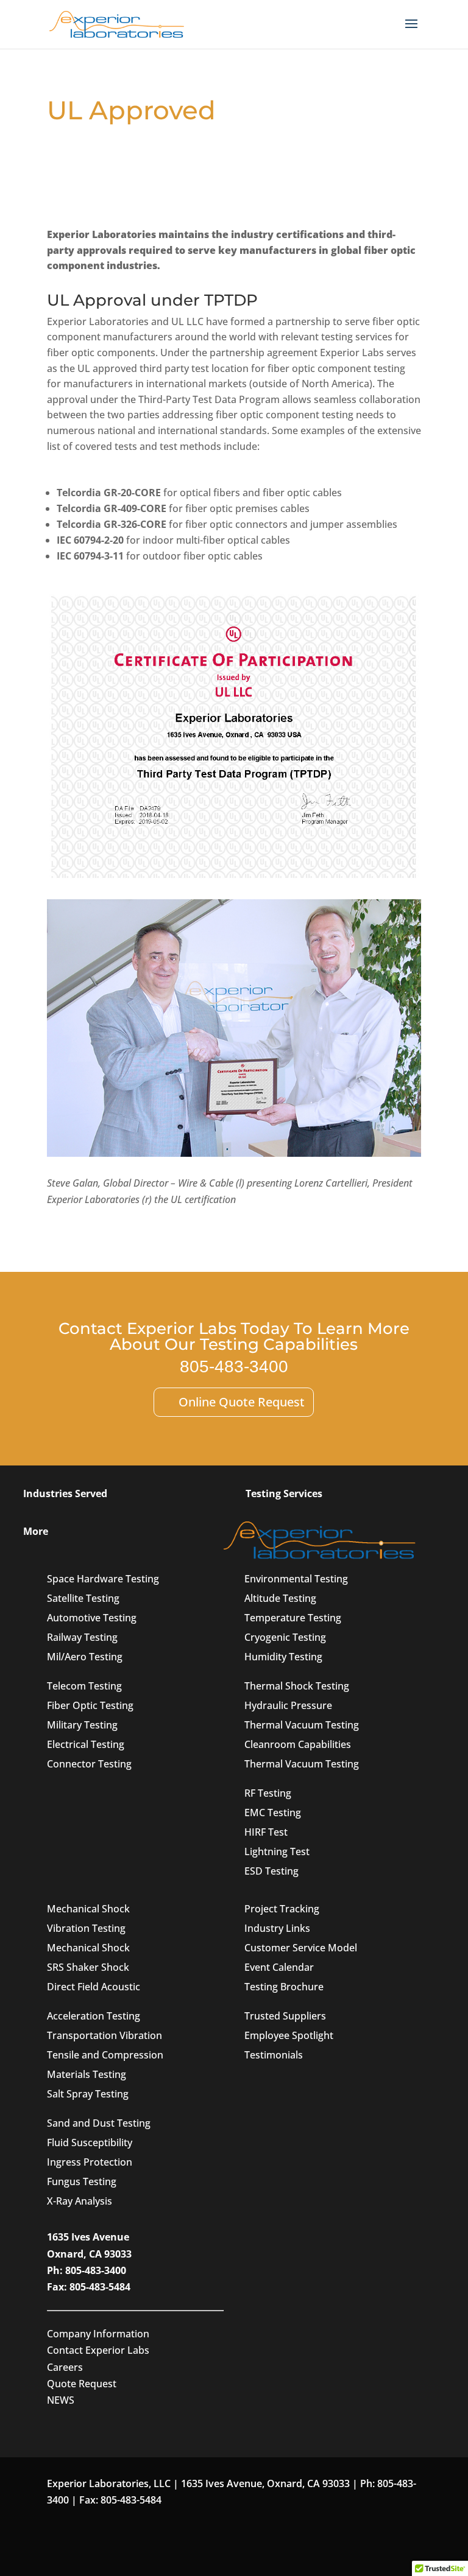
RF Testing (268, 1793)
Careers (65, 2367)
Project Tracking (282, 1909)
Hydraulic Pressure (288, 1705)
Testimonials (274, 2055)
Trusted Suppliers (285, 2016)
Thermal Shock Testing (297, 1686)
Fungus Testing (82, 2181)
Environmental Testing (296, 1579)
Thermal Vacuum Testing (302, 1725)
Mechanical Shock (88, 1909)
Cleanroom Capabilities (298, 1744)
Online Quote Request (242, 1402)
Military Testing (82, 1725)
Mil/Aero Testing (85, 1657)
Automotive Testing (92, 1618)
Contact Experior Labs (98, 2350)
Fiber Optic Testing (90, 1705)
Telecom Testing (84, 1686)
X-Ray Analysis (80, 2201)
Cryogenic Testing (285, 1637)
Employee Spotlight (289, 2035)
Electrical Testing (86, 1744)
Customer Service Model (301, 1948)
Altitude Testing (280, 1598)
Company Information (98, 2334)
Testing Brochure (284, 1987)
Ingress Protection (90, 2162)
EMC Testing (273, 1813)
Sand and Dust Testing (99, 2123)
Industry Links (277, 1928)
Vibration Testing (86, 1928)
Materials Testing (87, 2074)
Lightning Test (277, 1851)
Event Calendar (279, 1967)
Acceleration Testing (94, 2016)
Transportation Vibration (105, 2035)
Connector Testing (89, 1764)
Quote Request (82, 2384)
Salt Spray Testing (88, 2094)
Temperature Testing (293, 1618)
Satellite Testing (83, 1598)
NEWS (61, 2400)
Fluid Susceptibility (90, 2143)
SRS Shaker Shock (88, 1967)
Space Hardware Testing (103, 1579)
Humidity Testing (283, 1657)
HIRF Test (266, 1832)
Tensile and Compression (105, 2055)
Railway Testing (82, 1637)
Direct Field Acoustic (94, 1987)
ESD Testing (271, 1871)
